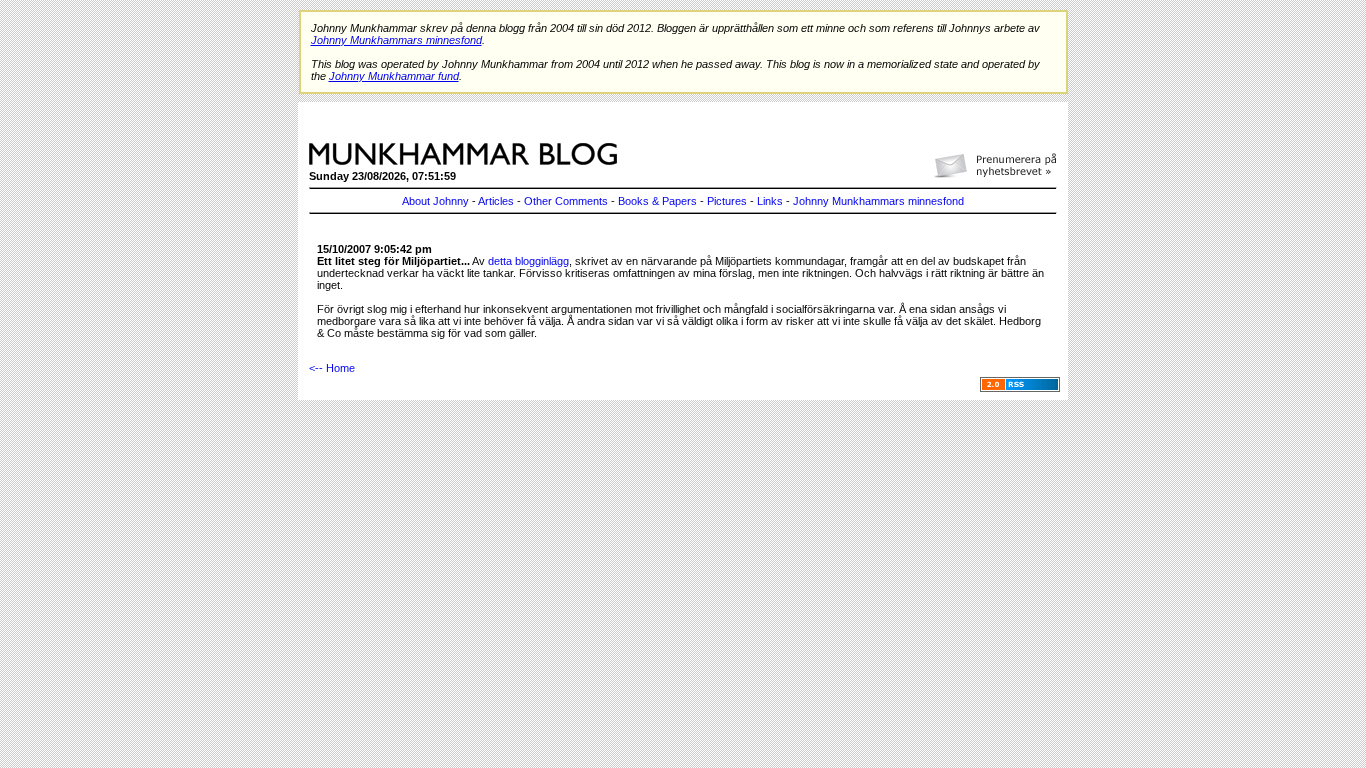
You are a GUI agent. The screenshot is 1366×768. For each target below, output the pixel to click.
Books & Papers (657, 201)
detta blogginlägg (528, 261)
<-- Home (332, 368)
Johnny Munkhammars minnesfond (878, 201)
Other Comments (566, 201)
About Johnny (435, 201)
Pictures (727, 201)
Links (770, 201)
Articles (496, 201)
